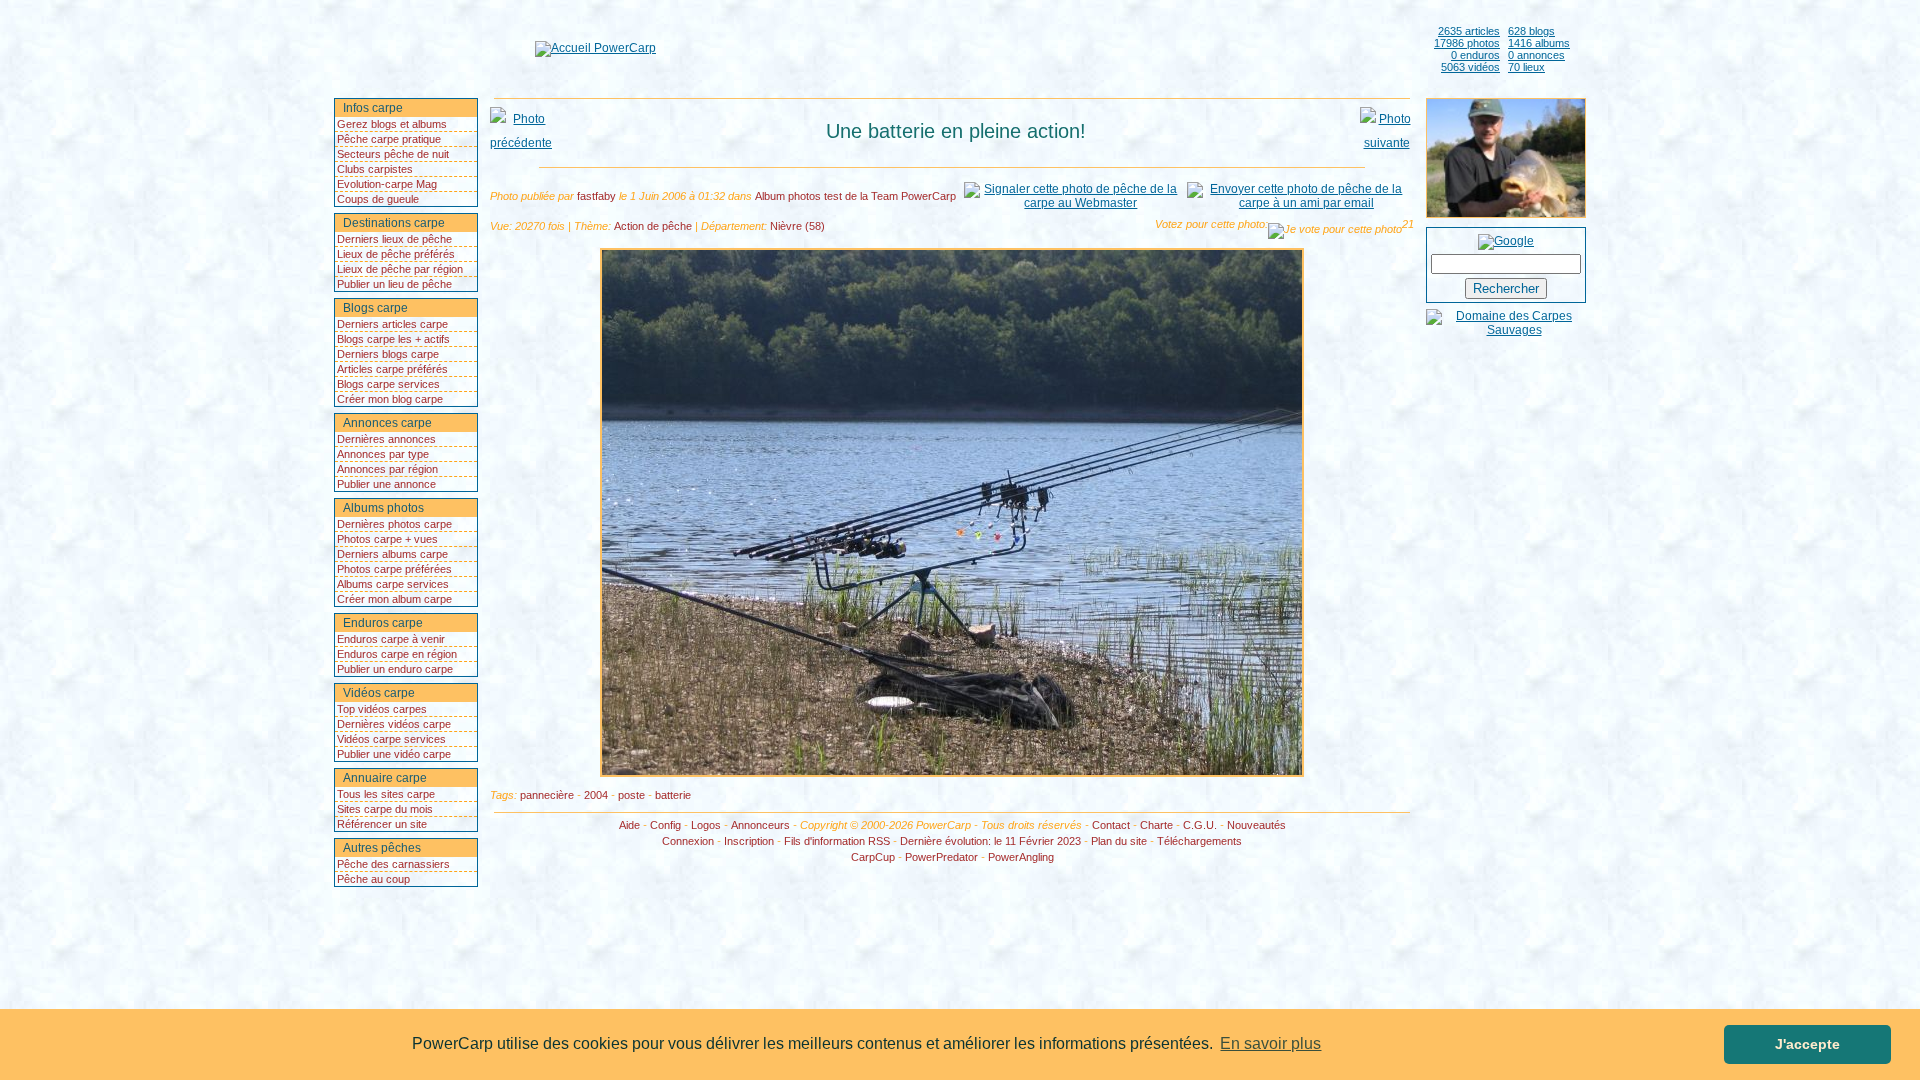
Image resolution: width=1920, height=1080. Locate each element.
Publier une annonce (386, 484)
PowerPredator (941, 857)
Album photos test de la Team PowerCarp (855, 196)
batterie (673, 795)
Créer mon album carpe (394, 599)
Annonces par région (387, 469)
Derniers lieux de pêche (394, 239)
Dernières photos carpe (394, 524)
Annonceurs (760, 825)
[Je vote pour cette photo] (1335, 231)
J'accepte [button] (1807, 1044)
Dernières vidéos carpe (394, 724)
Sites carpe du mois (385, 809)
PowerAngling (1021, 857)
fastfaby (596, 196)
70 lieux (1526, 67)
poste (631, 795)
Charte (1156, 825)
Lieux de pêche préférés (396, 254)
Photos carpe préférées (394, 569)
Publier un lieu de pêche (394, 284)
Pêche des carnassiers (393, 864)
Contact (1111, 825)
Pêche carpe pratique (389, 139)
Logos (706, 825)
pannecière (547, 795)
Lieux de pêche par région (400, 269)
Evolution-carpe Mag (387, 184)
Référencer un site (382, 824)
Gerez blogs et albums (392, 124)
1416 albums (1539, 43)
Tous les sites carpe (386, 794)
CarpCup (873, 857)
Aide (629, 825)
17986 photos (1467, 43)
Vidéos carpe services (391, 739)
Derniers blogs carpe (388, 354)
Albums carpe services (393, 584)
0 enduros (1475, 55)
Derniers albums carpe (392, 554)
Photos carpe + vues (387, 539)
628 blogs (1531, 31)
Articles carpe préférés (392, 369)
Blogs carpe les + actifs (393, 339)
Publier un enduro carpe (395, 669)
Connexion (688, 841)
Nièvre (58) (797, 226)
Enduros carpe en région (397, 654)
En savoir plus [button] (1270, 1043)
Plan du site (1119, 841)
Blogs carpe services (388, 384)
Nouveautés (1256, 825)
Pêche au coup (373, 879)
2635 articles (1469, 31)
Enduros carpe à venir (391, 639)
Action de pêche (653, 226)
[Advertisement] (1041, 48)
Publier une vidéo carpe (394, 754)
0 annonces (1536, 55)
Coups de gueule (378, 199)
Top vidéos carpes (382, 709)
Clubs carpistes (375, 169)
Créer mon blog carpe (390, 399)
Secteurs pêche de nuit (393, 154)
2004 (596, 795)
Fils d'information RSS (837, 841)
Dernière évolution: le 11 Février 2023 (990, 841)
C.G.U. (1200, 825)
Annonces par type (383, 454)
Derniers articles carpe (392, 324)
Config (665, 825)
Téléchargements (1199, 841)
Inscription (749, 841)
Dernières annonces (386, 439)
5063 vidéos (1470, 67)
